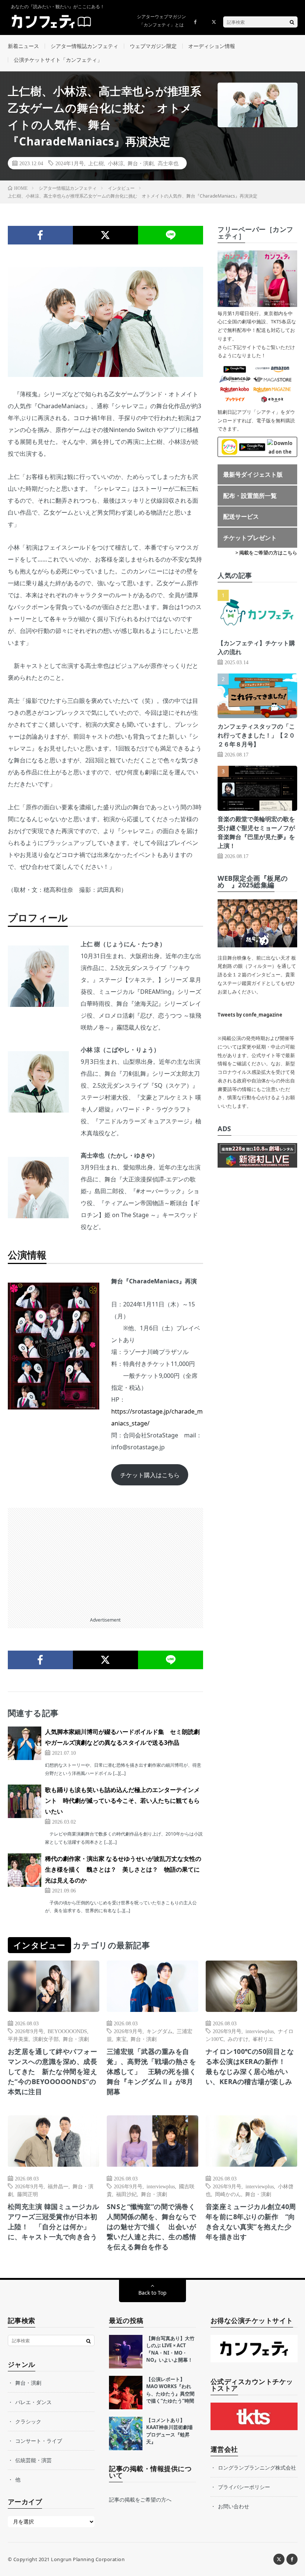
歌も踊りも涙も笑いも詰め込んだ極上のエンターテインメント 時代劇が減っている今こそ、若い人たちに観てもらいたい (122, 1801)
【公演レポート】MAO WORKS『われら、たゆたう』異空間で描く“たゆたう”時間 (170, 2390)
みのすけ (238, 2039)
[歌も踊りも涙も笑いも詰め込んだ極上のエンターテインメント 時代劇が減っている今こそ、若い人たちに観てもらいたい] (25, 1801)
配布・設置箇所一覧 (250, 496)
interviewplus (260, 2031)
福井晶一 (58, 2186)
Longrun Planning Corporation (88, 2559)
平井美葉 (18, 2039)
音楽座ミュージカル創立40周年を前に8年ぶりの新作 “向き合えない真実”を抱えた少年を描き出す (251, 2222)
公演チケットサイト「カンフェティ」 (58, 60)
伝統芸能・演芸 (33, 2460)
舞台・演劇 (141, 163)
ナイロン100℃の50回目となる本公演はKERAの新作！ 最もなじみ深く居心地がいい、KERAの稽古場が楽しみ (250, 2066)
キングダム (160, 2031)
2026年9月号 (29, 2031)
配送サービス (241, 516)
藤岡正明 (28, 2194)
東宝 (121, 2039)
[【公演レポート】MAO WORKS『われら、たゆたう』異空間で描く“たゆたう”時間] (126, 2393)
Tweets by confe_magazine (250, 1015)
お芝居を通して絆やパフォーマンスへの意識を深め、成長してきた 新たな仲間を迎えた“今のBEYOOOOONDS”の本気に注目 (53, 2071)
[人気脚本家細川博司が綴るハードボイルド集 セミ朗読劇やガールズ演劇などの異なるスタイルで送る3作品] (25, 1743)
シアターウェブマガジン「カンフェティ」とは (161, 21)
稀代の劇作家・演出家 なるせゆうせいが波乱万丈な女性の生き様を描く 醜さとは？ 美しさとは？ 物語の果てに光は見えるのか (123, 1869)
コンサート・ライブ (39, 2441)
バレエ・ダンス (33, 2402)
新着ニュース (23, 46)
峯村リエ (263, 2039)
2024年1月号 (70, 163)
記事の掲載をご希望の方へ (140, 2500)
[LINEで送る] (171, 235)
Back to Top (152, 2293)
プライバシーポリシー (244, 2487)
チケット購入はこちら (150, 1475)
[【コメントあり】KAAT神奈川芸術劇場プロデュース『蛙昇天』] (126, 2433)
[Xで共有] (105, 235)
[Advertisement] (106, 1560)
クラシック (28, 2421)
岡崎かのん (228, 2194)
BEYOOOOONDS (67, 2031)
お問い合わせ (234, 2506)
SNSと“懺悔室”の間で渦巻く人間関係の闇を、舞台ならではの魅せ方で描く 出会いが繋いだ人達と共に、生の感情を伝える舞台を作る (152, 2227)
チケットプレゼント (250, 538)
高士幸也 (168, 163)
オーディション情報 (212, 46)
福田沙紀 (126, 2194)
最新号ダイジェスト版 (253, 474)
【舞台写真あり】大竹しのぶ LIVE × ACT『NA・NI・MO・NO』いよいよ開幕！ (170, 2349)
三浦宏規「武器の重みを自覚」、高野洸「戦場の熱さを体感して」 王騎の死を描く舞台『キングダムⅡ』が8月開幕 (152, 2071)
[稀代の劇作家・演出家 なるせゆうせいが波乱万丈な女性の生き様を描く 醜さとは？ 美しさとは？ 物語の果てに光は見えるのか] (25, 1870)
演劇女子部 (46, 2039)
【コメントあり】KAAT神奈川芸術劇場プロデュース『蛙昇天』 (169, 2431)
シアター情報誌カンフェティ (84, 46)
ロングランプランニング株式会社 (257, 2468)
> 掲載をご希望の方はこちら (266, 553)
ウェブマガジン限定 (153, 46)
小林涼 (116, 163)
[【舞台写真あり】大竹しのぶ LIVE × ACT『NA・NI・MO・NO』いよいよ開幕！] (126, 2352)
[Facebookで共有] (40, 235)
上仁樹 (96, 163)
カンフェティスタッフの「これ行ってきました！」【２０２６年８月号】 (256, 735)
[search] (292, 22)
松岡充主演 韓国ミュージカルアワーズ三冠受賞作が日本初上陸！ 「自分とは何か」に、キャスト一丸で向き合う (54, 2222)
